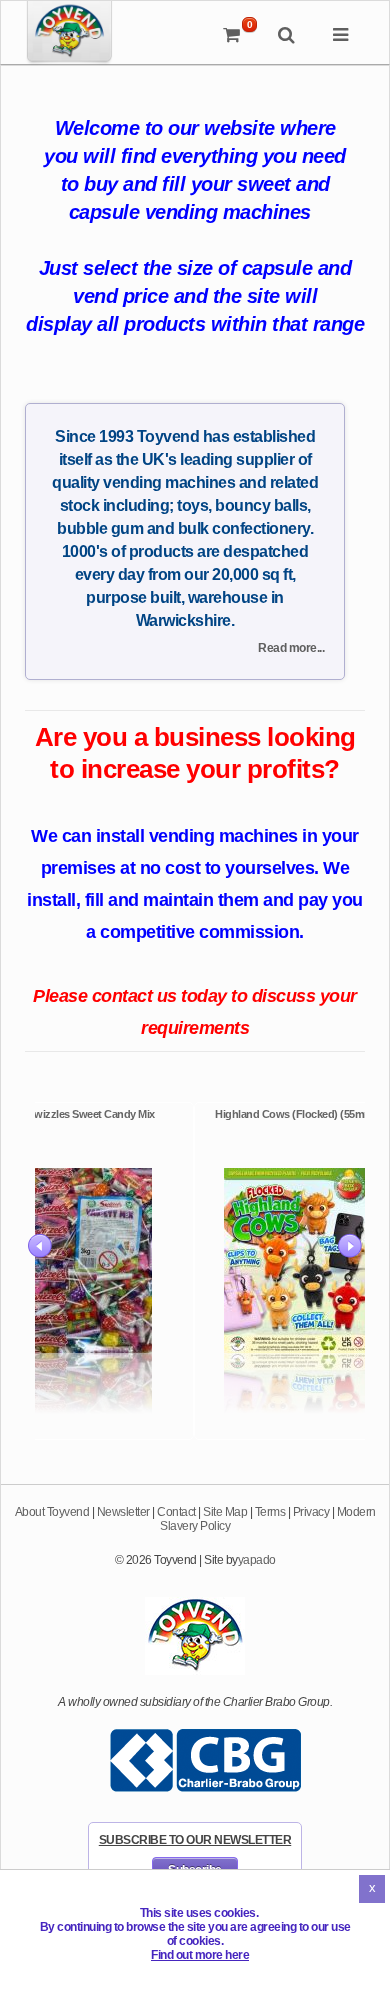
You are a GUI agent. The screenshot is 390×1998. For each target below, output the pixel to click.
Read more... (291, 648)
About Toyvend (52, 1512)
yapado (257, 1560)
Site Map (225, 1512)
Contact (176, 1512)
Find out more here (200, 1955)
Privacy (311, 1512)
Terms (270, 1512)
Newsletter (123, 1512)
